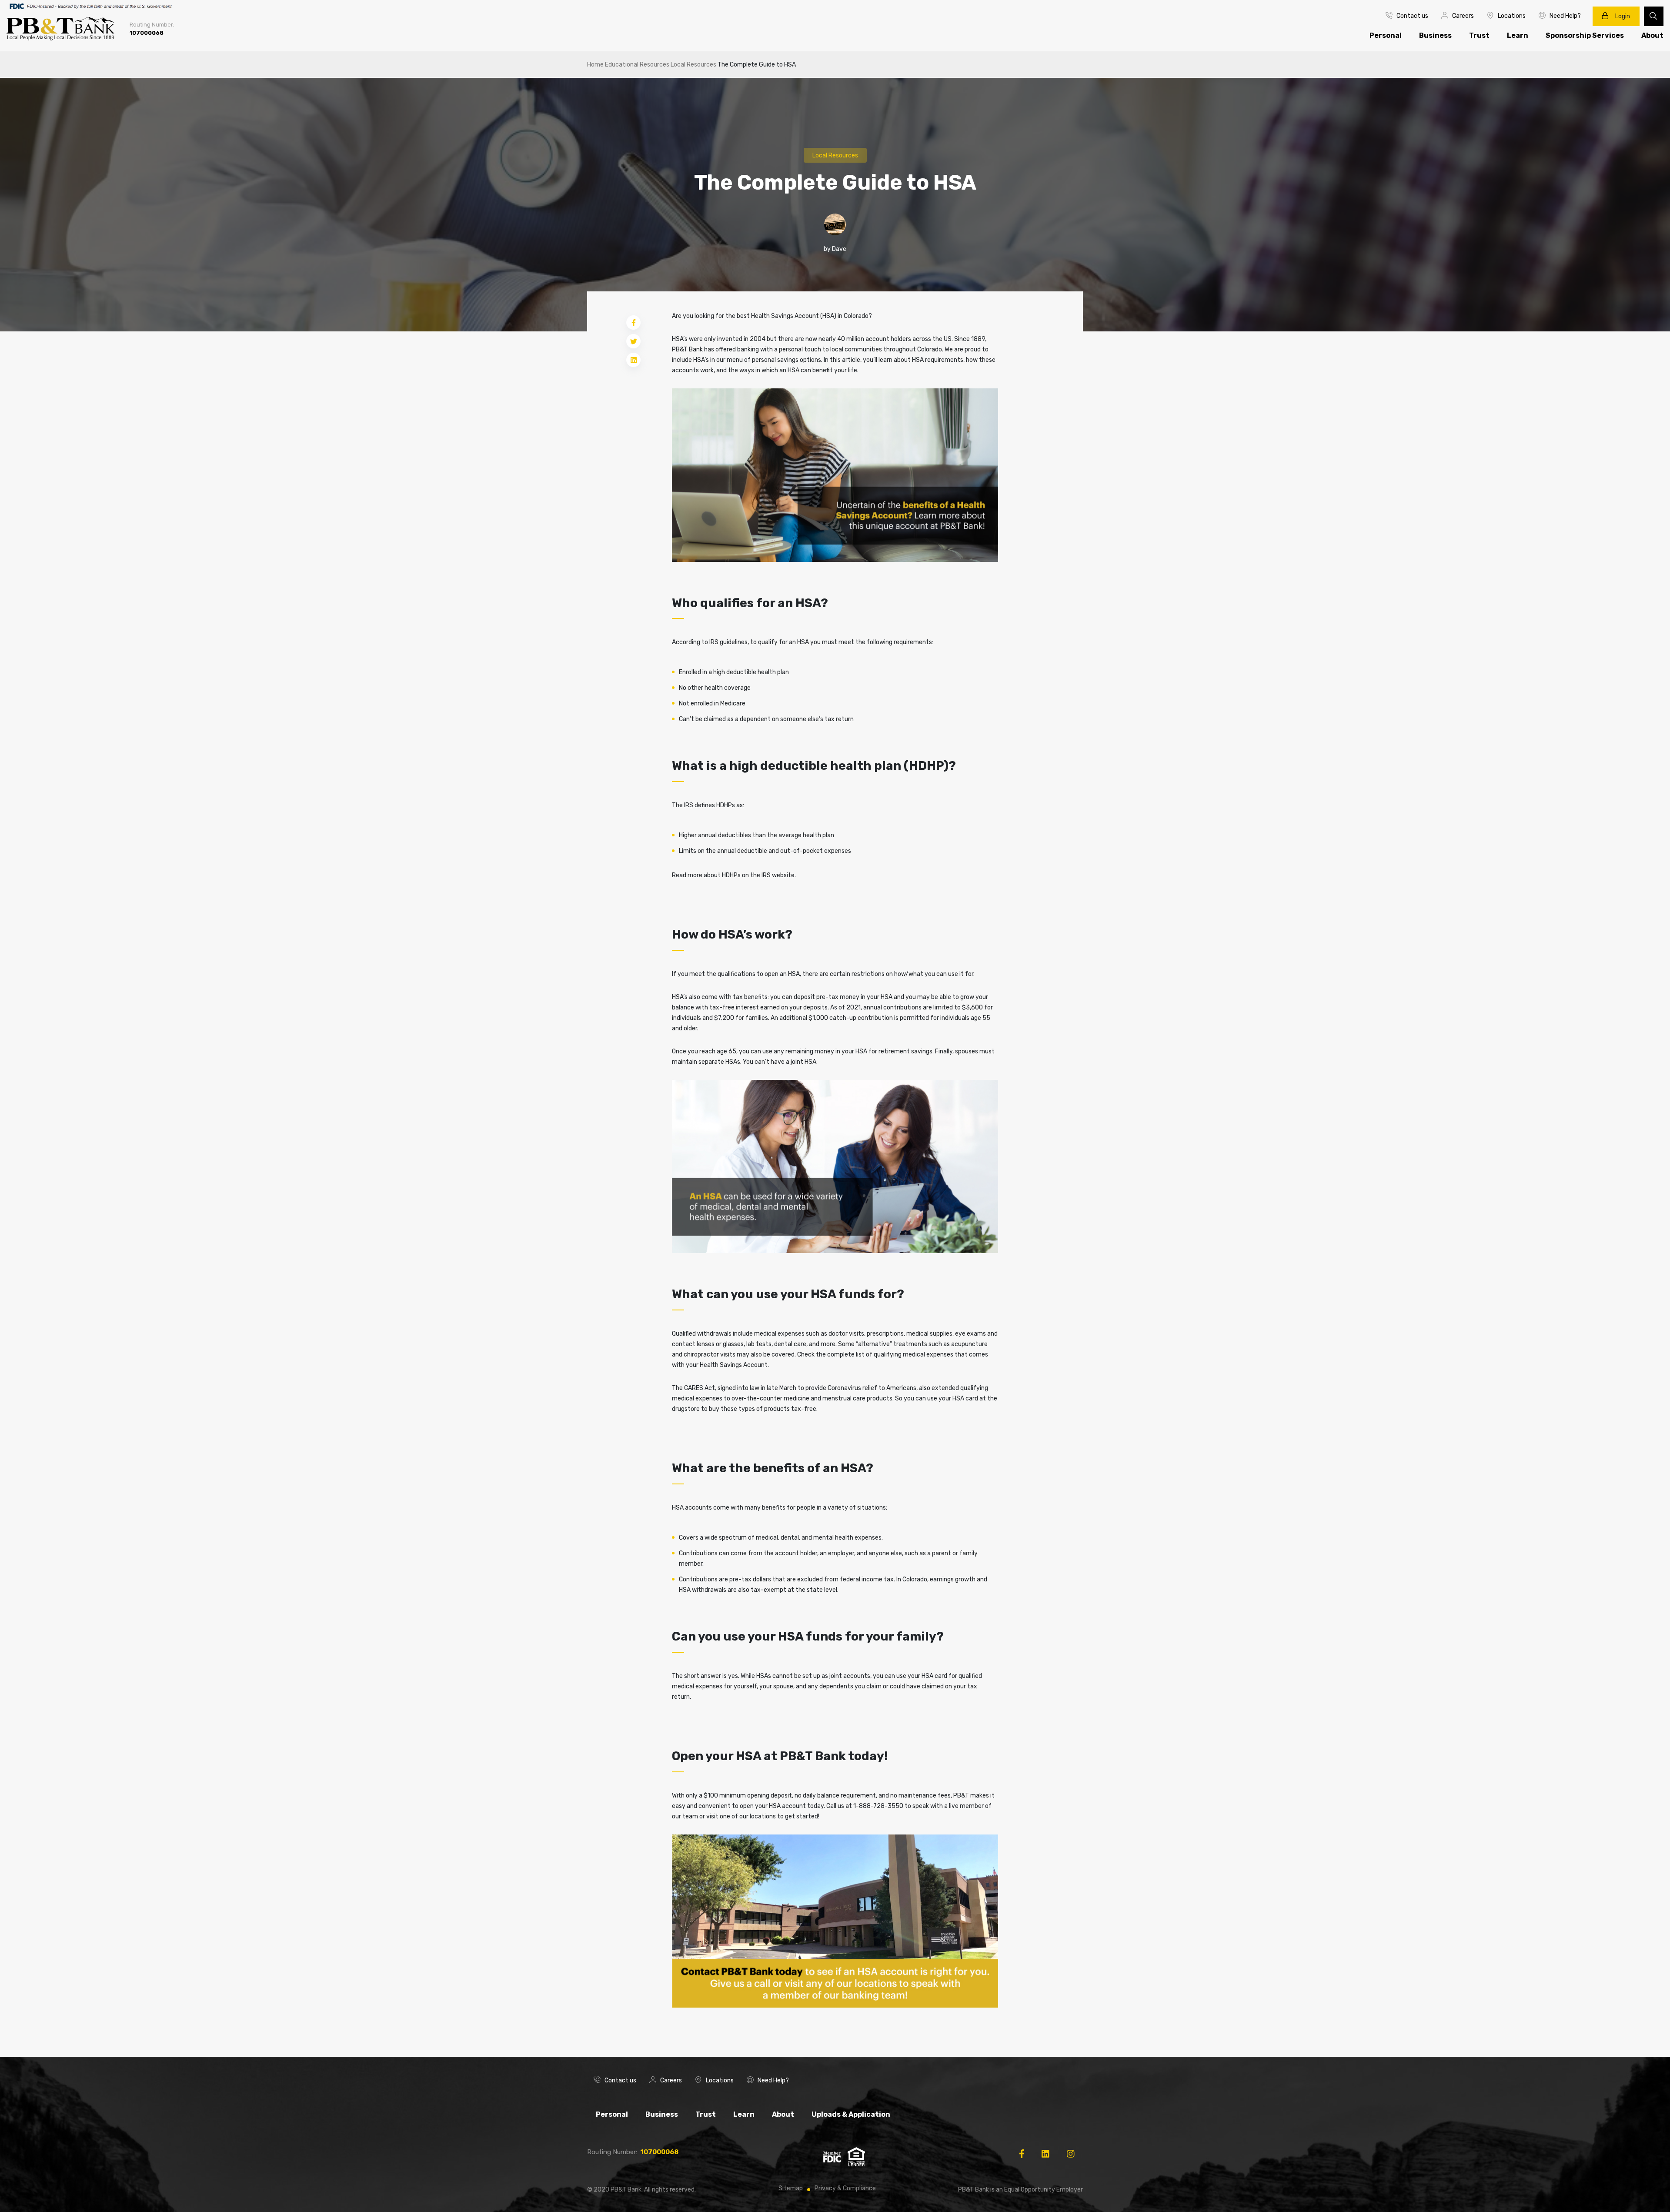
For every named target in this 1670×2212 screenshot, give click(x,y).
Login (1622, 16)
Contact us (1412, 16)
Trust (1479, 35)
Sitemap (791, 2188)
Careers (1463, 16)
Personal (1386, 35)
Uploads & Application (851, 2114)
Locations (1512, 16)
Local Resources (693, 65)
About (783, 2114)
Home (595, 65)
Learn (1518, 35)
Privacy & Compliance (845, 2188)
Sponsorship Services (1585, 35)
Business (1435, 35)
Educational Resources (637, 65)
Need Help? (1565, 16)
